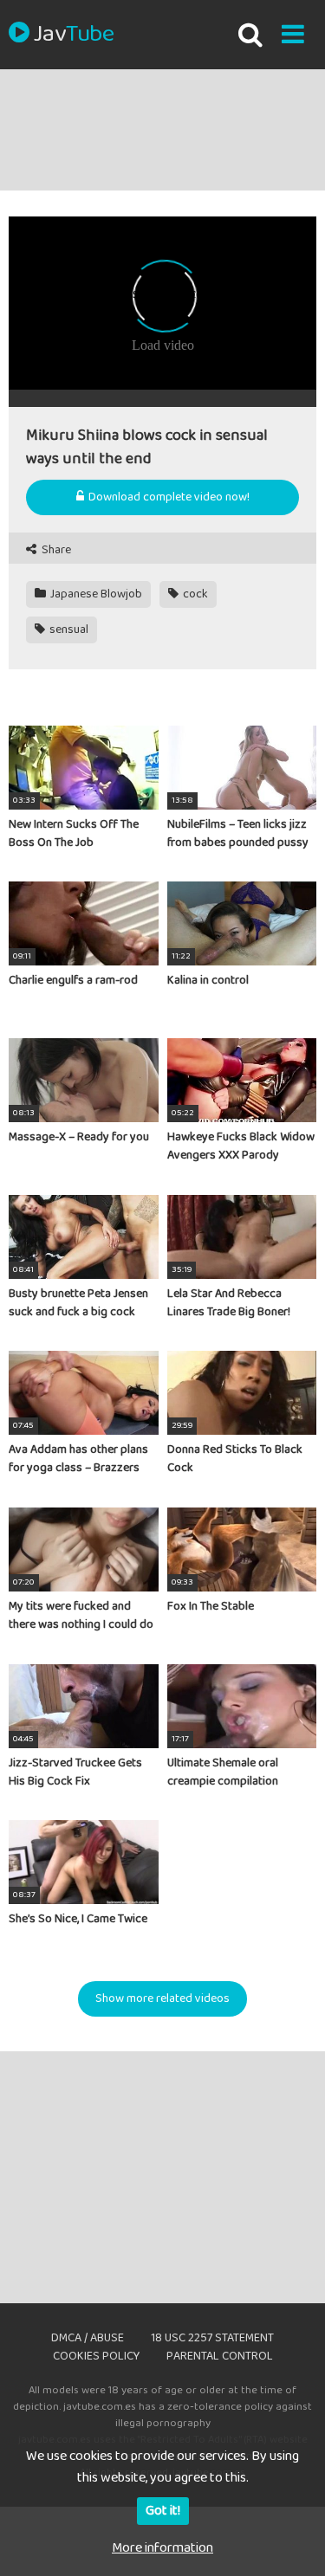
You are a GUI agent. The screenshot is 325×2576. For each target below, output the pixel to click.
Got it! (163, 2511)
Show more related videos (162, 1998)
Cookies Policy (96, 2356)
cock (194, 594)
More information (162, 2548)
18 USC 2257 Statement (212, 2338)
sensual (68, 629)
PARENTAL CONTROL (220, 2356)
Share (55, 550)
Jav (74, 35)
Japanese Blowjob (95, 594)
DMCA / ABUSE (88, 2338)
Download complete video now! (168, 497)
